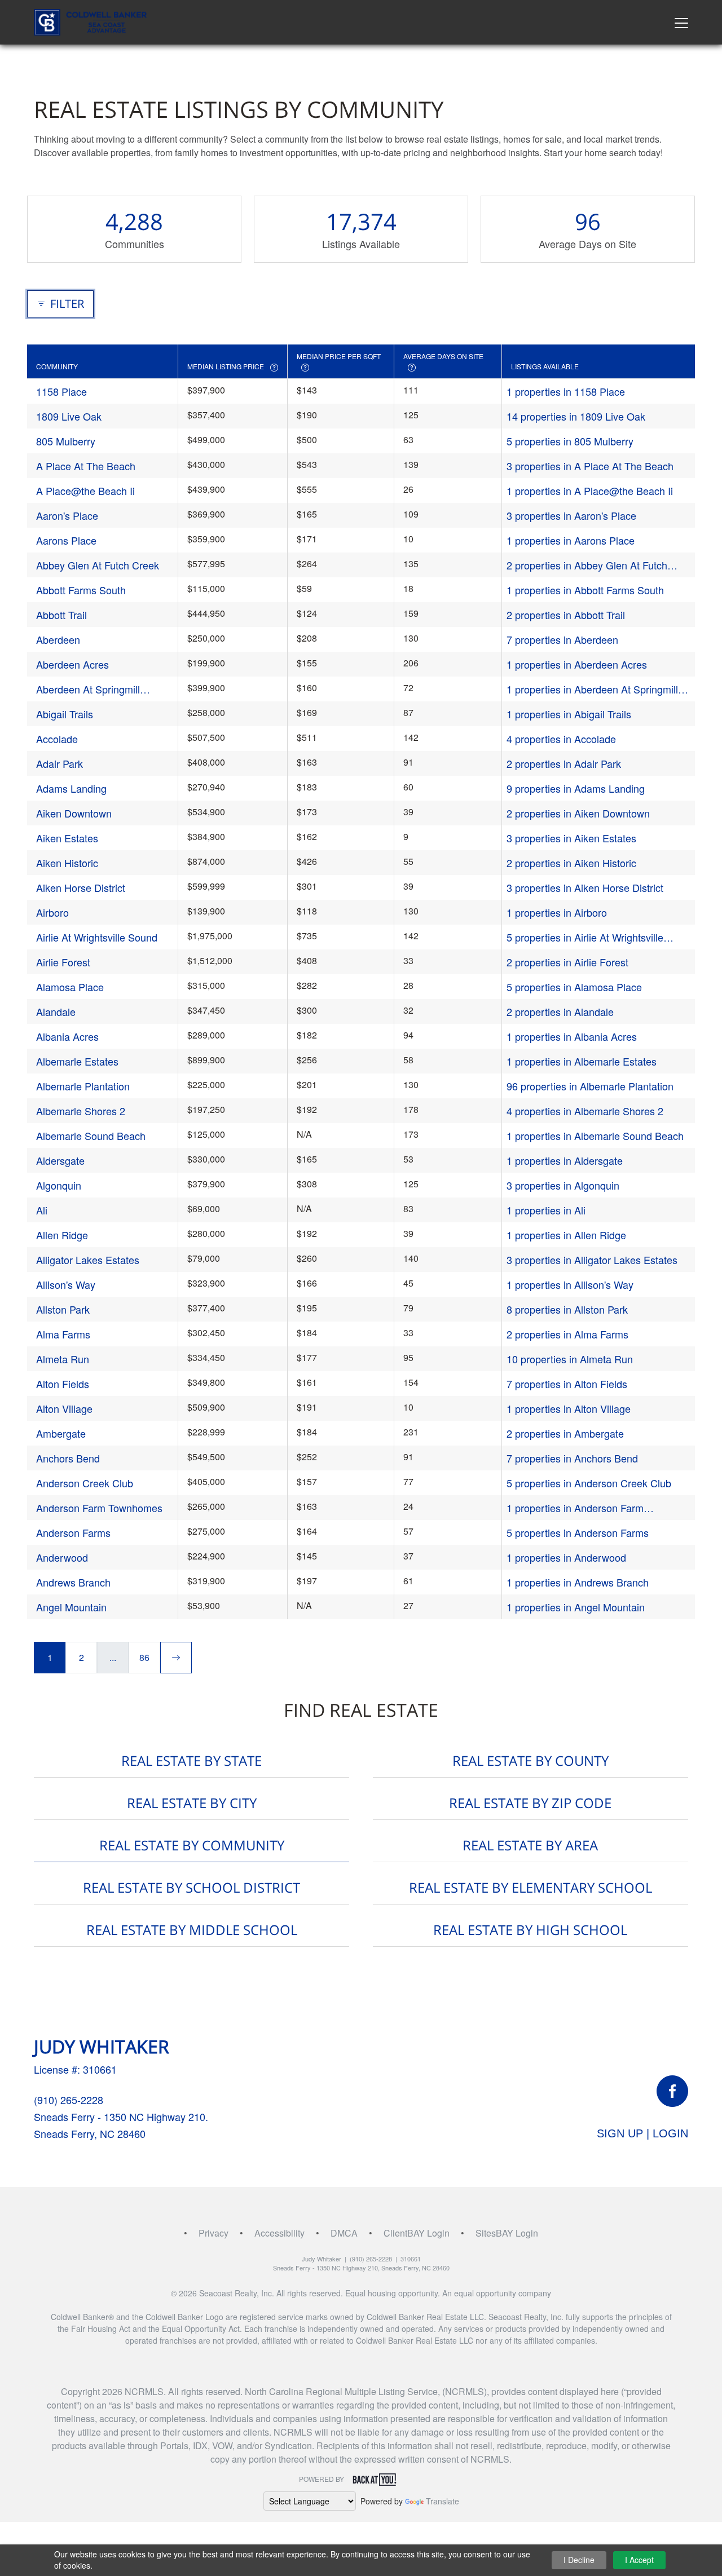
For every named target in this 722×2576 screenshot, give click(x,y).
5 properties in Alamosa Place (574, 987)
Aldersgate (60, 1160)
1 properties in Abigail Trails (569, 714)
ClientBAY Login (417, 2233)
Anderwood (62, 1557)
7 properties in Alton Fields (567, 1384)
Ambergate (61, 1433)
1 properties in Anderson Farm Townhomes (575, 1508)
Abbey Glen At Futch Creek (98, 565)
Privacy (213, 2233)
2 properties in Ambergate (565, 1433)
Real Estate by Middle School (192, 1930)
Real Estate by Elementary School (531, 1887)
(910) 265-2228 (69, 2100)
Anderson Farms (73, 1532)
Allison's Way (66, 1284)
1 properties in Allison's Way (570, 1284)
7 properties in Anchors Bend (572, 1458)
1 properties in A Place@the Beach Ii (590, 491)
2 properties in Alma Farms (567, 1334)
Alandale (56, 1011)
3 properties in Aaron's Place (571, 515)
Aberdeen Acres (72, 664)
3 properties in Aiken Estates (571, 838)
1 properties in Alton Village (569, 1408)
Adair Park (60, 763)
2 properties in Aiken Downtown (578, 813)
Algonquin (59, 1185)
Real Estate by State (191, 1760)
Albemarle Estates (77, 1061)
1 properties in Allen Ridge (566, 1235)
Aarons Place (66, 540)
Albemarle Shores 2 (81, 1111)
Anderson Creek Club (85, 1483)
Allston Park (63, 1309)
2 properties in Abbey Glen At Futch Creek (587, 565)
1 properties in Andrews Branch (578, 1582)
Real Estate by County (531, 1760)
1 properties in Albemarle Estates (582, 1061)
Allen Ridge (62, 1235)
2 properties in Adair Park (564, 763)
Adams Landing (71, 788)
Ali (42, 1210)
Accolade (57, 739)
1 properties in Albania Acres (572, 1036)
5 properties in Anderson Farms (578, 1532)
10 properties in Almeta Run (570, 1359)
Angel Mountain (71, 1607)
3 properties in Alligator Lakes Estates (592, 1260)
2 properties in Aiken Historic (571, 863)
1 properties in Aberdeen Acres (577, 664)
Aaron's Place (67, 515)
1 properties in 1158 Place (566, 391)
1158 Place (61, 391)
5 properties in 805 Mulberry (570, 441)
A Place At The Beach (86, 466)
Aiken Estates (67, 838)
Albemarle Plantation (83, 1086)
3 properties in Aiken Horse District (585, 887)
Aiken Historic (67, 863)
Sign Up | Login (642, 2133)
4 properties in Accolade (561, 739)
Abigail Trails (65, 714)
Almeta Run (63, 1359)
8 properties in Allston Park (567, 1309)
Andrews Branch (73, 1582)
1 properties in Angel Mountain (576, 1607)
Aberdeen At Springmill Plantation (88, 689)
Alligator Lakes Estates (88, 1260)
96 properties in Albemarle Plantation (590, 1086)
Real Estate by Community (192, 1845)
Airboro (52, 912)
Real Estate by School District (191, 1887)
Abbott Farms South (81, 590)
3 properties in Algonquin (563, 1185)
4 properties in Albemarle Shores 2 (585, 1111)
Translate (443, 2501)
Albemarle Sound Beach (91, 1135)
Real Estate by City (192, 1803)
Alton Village (64, 1408)
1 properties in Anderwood (566, 1557)
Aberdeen (58, 639)
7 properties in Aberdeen (562, 639)
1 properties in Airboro (557, 912)
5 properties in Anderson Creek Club (589, 1483)
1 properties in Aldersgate (565, 1160)
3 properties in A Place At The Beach (590, 466)
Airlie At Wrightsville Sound (97, 937)
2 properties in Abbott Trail (566, 615)
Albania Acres (67, 1036)
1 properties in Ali (546, 1210)
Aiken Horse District (81, 887)
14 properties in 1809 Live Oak (576, 416)
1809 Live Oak (69, 416)
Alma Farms (63, 1334)
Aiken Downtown (74, 813)
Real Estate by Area (530, 1845)
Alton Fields (63, 1384)
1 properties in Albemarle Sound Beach (595, 1135)
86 (144, 1657)
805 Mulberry (66, 441)
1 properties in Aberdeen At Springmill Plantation (592, 689)
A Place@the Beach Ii (85, 491)
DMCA (344, 2233)
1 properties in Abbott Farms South (585, 590)
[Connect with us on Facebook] (672, 2091)
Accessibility (279, 2233)
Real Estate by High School (530, 1930)
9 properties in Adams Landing (576, 788)
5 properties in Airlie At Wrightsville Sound (585, 937)
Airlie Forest (63, 962)
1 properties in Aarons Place (571, 540)
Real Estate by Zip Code (530, 1803)
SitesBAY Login (507, 2233)
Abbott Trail (61, 615)
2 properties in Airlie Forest (567, 962)
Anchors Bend (68, 1458)
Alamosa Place (70, 987)
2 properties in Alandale (560, 1011)
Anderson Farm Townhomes (99, 1508)
